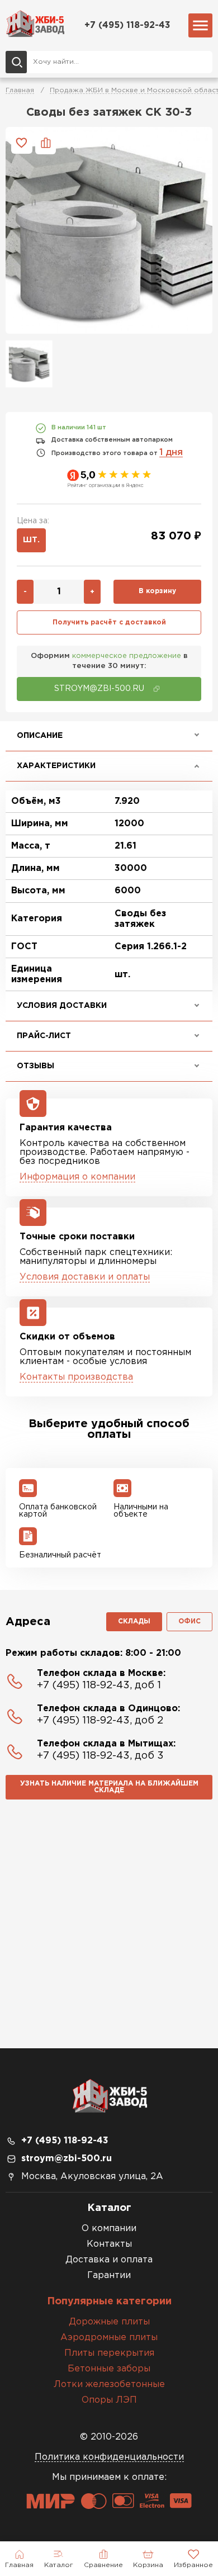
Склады (134, 1621)
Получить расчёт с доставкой (109, 622)
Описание (40, 736)
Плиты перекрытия (109, 2353)
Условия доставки (62, 1006)
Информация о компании (77, 1177)
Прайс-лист (44, 1036)
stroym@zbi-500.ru (67, 2159)
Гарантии (109, 2276)
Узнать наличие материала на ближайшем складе (109, 1787)
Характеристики (56, 766)
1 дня (171, 453)
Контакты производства (76, 1377)
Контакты (109, 2244)
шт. (31, 540)
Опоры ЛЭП (109, 2400)
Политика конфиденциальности (109, 2457)
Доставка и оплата (109, 2260)
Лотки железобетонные (109, 2385)
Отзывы (35, 1066)
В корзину (157, 591)
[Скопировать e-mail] (157, 689)
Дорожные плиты (109, 2322)
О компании (109, 2229)
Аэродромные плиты (109, 2338)
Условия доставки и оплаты (85, 1277)
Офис (189, 1621)
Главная (20, 90)
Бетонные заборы (109, 2369)
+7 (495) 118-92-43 (127, 25)
